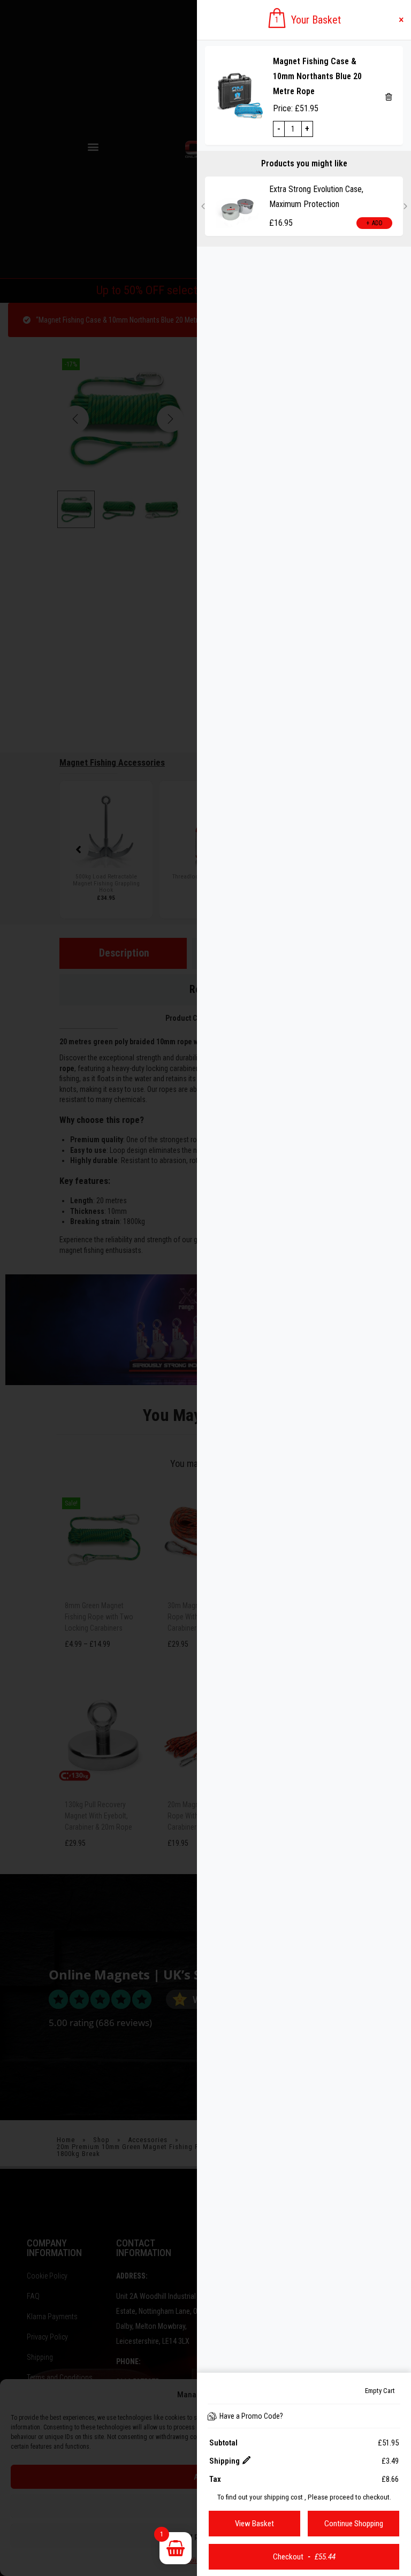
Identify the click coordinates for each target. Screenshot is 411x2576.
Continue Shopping (354, 2524)
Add (207, 223)
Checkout (304, 2557)
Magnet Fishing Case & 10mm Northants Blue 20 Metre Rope (317, 76)
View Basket (254, 2524)
